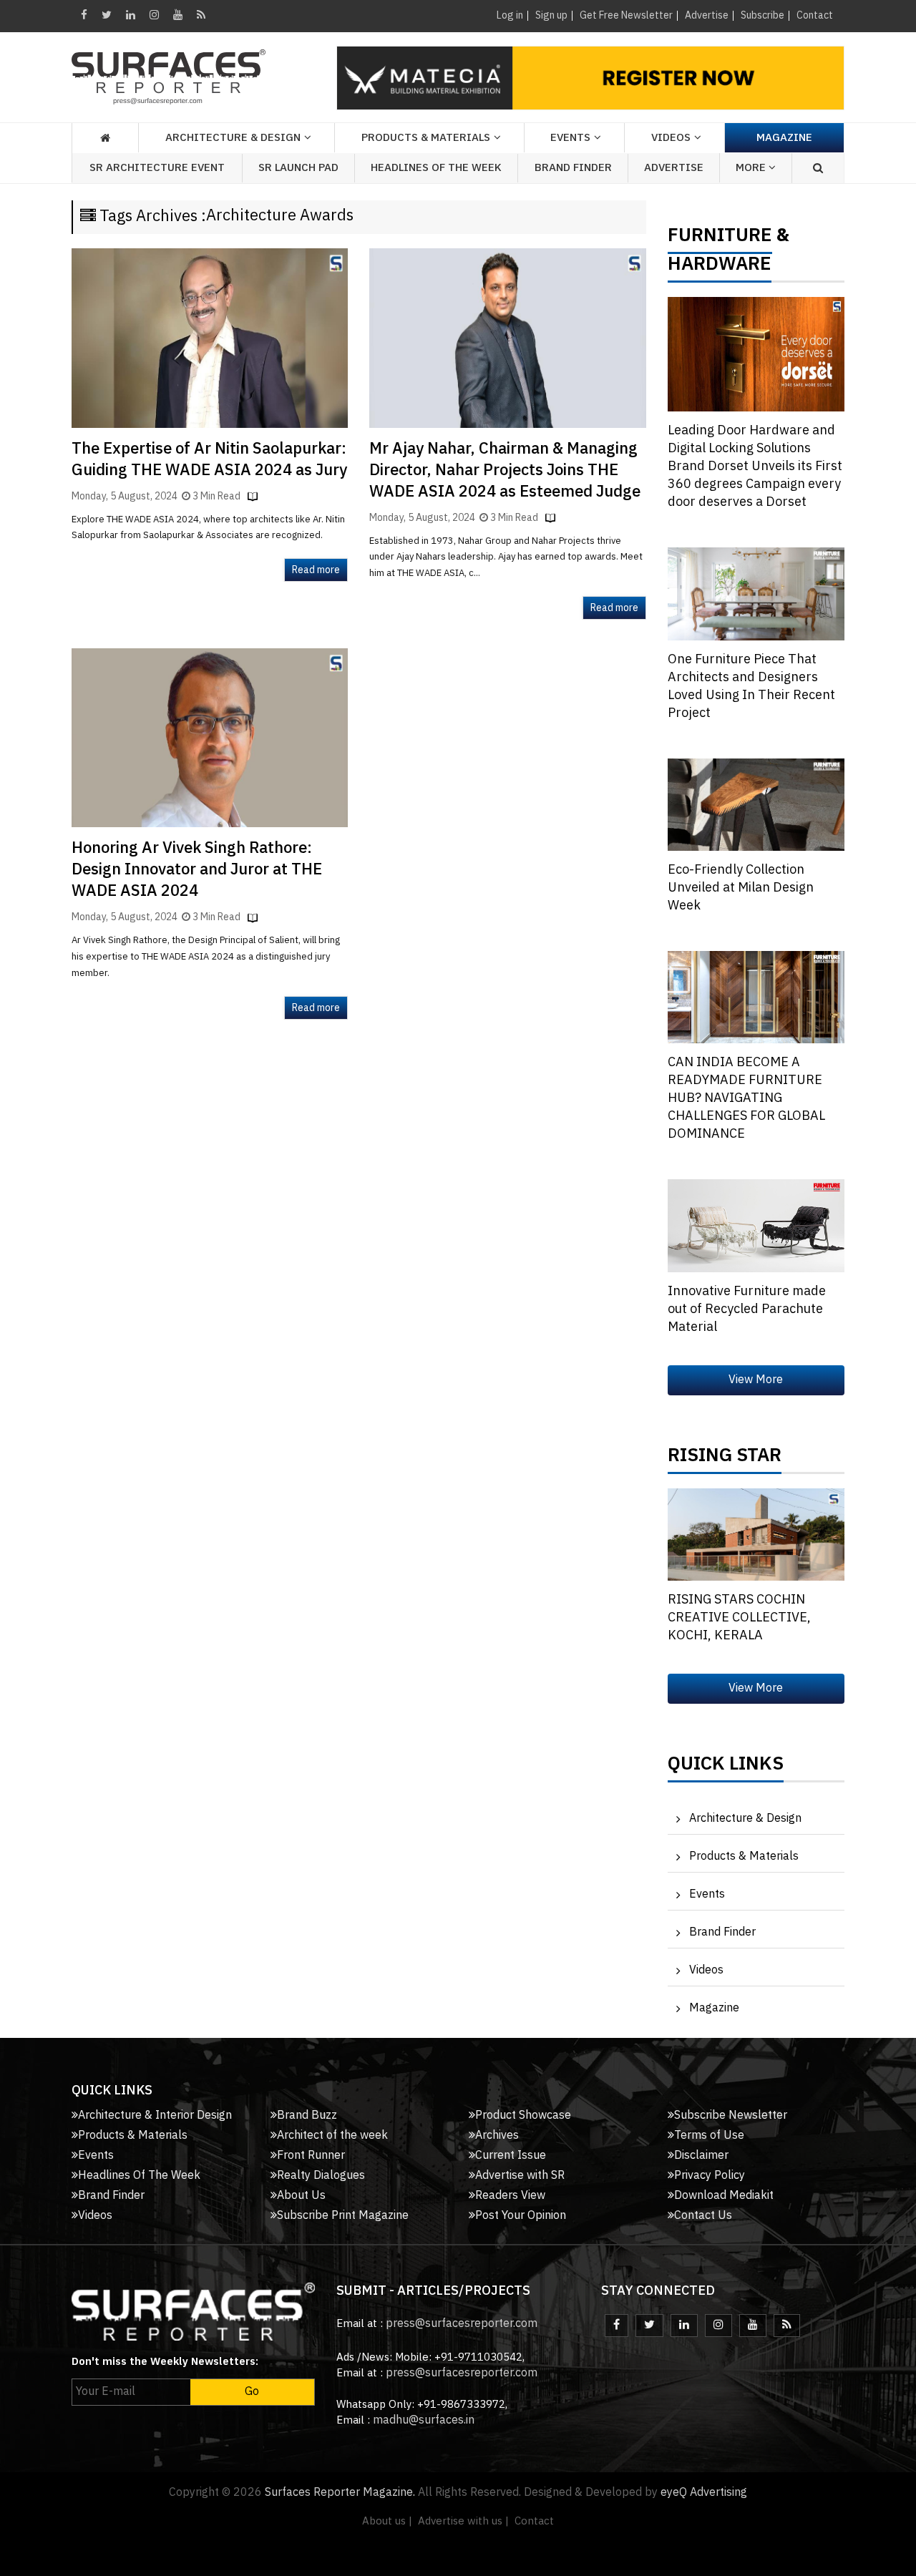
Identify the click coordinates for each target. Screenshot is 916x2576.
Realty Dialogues (321, 2176)
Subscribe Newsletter (731, 2116)
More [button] (752, 168)
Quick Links (726, 1767)
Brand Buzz (307, 2116)
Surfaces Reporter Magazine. (340, 2493)
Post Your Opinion (521, 2216)
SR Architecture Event (157, 168)
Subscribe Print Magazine (343, 2216)
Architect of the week (332, 2136)
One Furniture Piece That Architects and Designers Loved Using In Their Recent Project (751, 687)
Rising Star (725, 1459)
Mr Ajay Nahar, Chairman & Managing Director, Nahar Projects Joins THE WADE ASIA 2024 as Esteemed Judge (505, 470)
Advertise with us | (463, 2521)
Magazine (784, 138)
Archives (497, 2136)
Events (707, 1894)
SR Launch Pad (298, 168)
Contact (815, 15)
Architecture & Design (745, 1819)
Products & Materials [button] (426, 138)
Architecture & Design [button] (233, 138)
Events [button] (570, 138)
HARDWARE (720, 268)
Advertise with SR (520, 2176)
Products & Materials (744, 1857)
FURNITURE (720, 239)
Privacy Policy (710, 2176)
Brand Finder (573, 168)
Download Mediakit (724, 2196)
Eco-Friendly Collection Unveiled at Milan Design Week (741, 888)
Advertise (707, 15)
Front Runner (311, 2156)
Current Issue (511, 2156)
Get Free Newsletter (626, 15)
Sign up (551, 15)
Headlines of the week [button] (436, 168)
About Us (301, 2196)
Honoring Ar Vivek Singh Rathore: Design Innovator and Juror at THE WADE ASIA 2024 (197, 870)
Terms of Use (709, 2136)
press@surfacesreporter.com (462, 2324)
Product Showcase (523, 2116)
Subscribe (762, 15)
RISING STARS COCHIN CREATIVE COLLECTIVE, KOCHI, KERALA (739, 1618)
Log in (510, 15)
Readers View (510, 2196)
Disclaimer (701, 2156)
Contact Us (703, 2216)
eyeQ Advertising (704, 2493)
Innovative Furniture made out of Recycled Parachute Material (747, 1309)
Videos (671, 138)
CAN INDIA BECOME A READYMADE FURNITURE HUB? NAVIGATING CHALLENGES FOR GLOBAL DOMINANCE (746, 1098)
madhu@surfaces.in (424, 2420)
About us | (387, 2521)
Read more (316, 570)
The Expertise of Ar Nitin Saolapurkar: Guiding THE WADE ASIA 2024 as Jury (209, 460)
